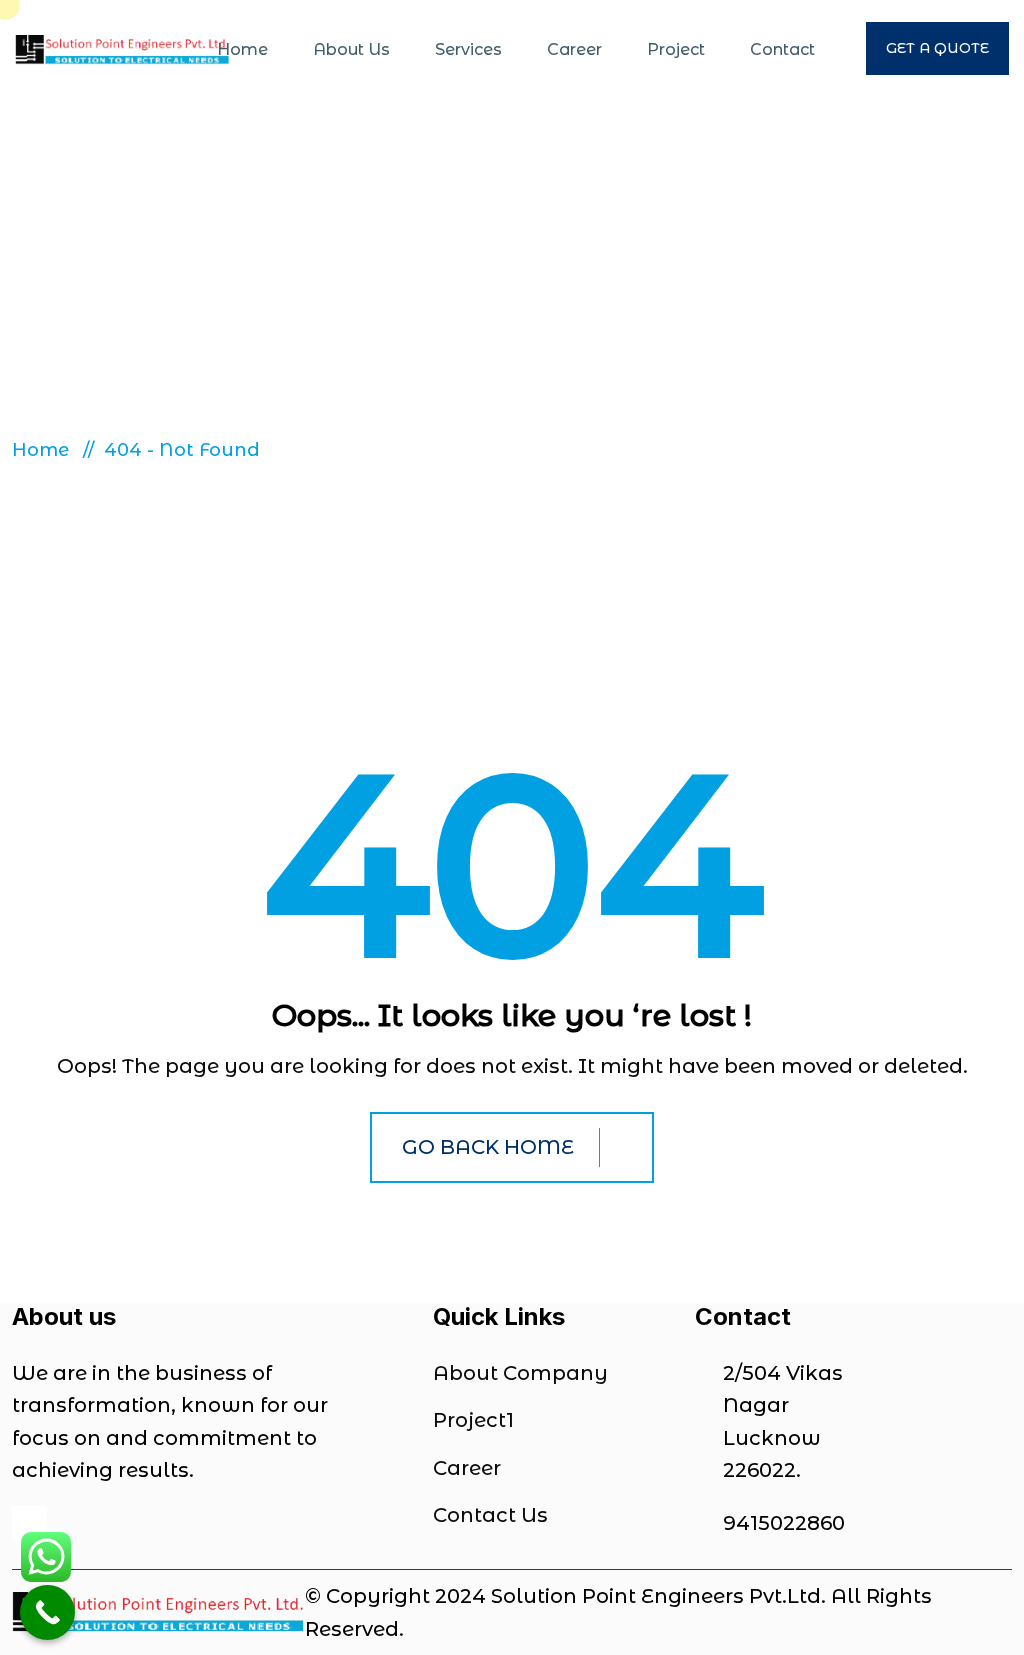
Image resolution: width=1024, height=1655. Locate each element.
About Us (351, 49)
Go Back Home (488, 1147)
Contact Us (490, 1515)
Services (468, 49)
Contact (782, 49)
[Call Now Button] (47, 1612)
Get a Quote (937, 48)
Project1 (473, 1420)
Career (574, 49)
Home (242, 49)
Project (676, 49)
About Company (520, 1373)
